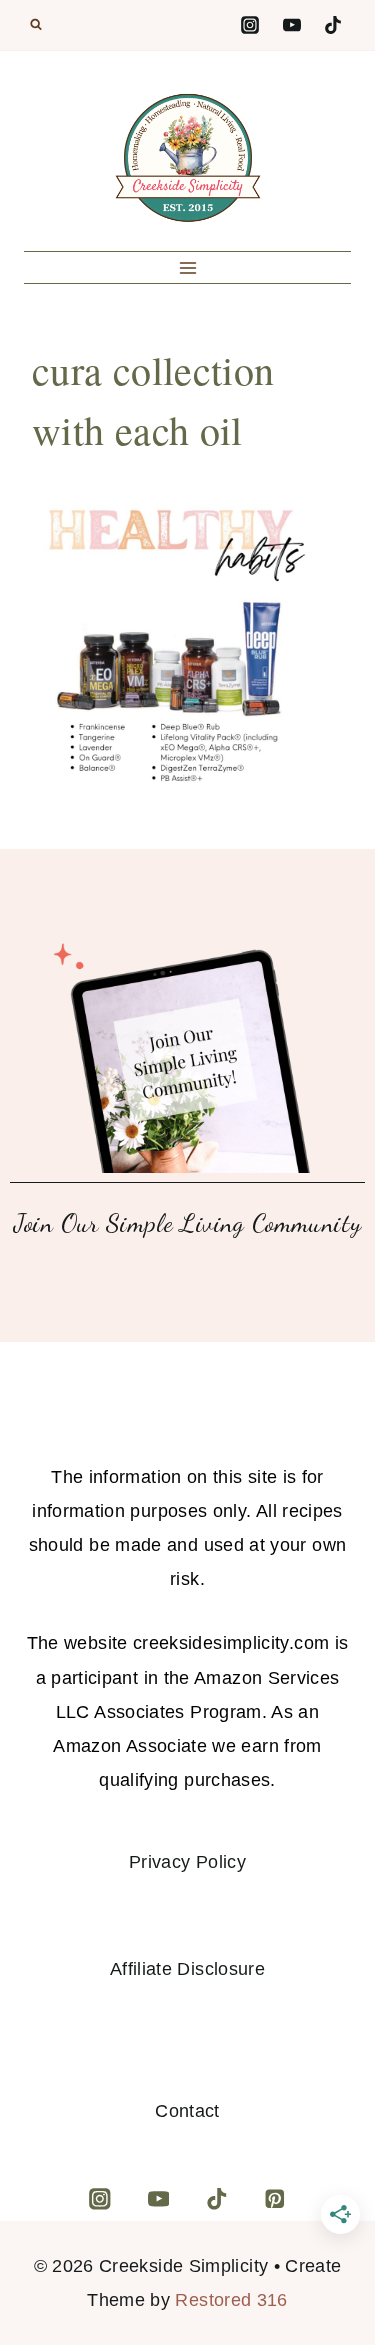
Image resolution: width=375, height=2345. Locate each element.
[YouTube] (292, 25)
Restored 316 (231, 2300)
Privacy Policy (187, 1862)
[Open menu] (187, 267)
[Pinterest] (274, 2198)
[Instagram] (250, 25)
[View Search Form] (36, 25)
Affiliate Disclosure (187, 1969)
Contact (187, 2111)
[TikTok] (333, 25)
